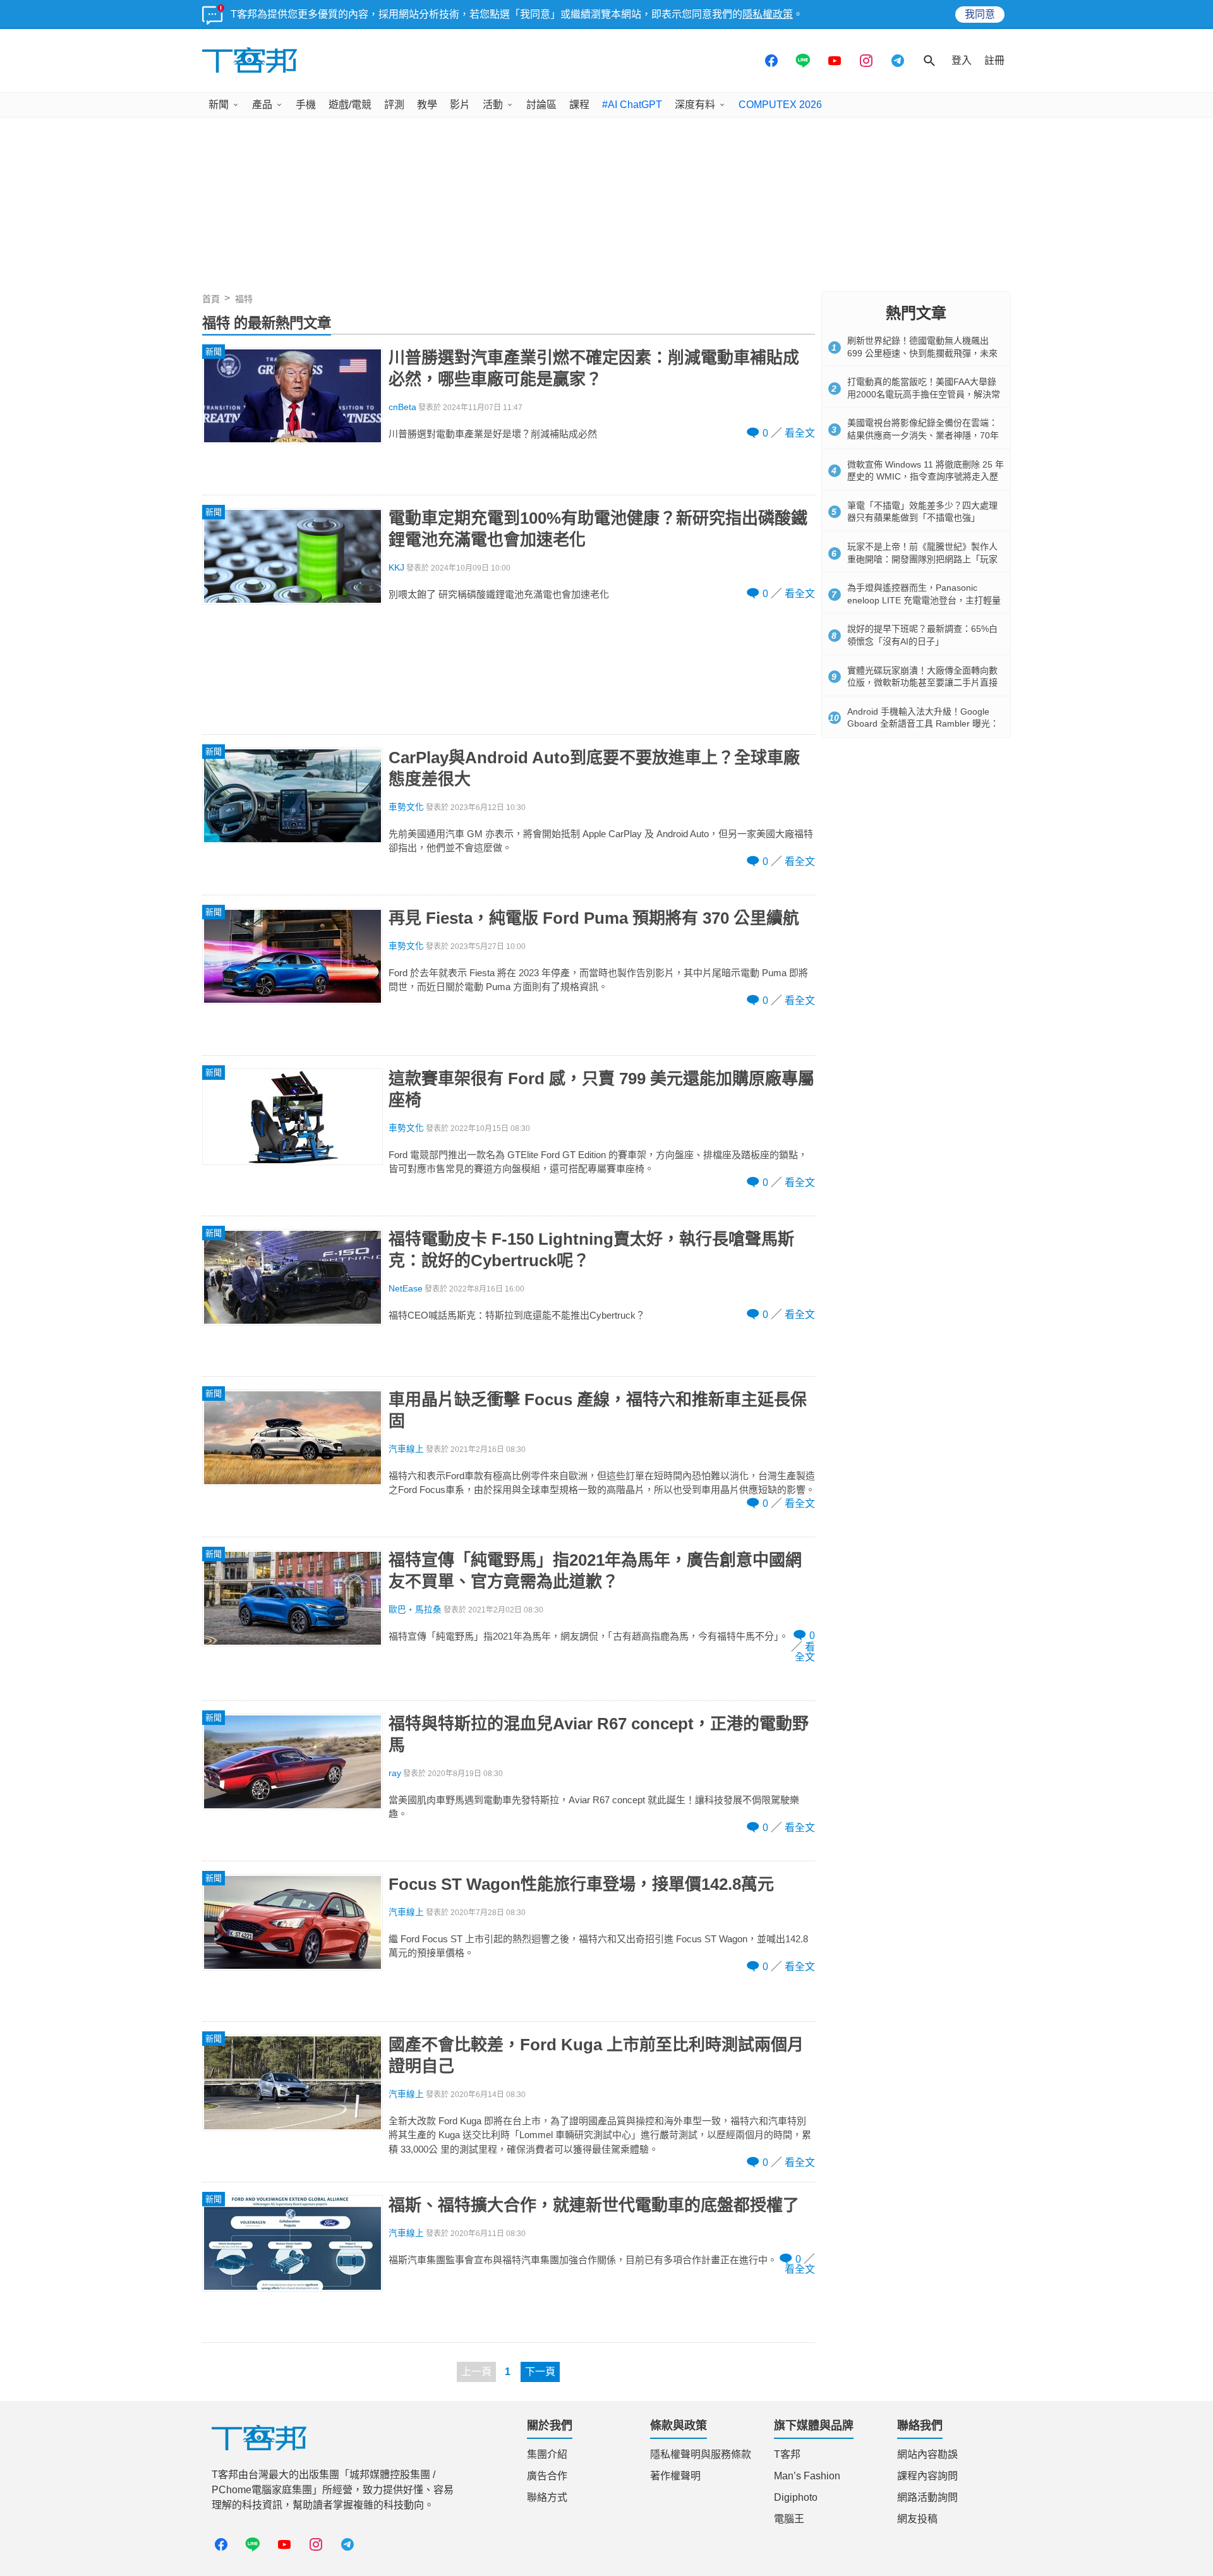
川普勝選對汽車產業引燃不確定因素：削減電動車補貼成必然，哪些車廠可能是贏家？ (594, 368)
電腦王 (789, 2519)
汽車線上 (406, 1449)
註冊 (994, 60)
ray (395, 1773)
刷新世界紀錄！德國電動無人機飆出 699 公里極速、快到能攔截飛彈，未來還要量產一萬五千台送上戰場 (922, 353)
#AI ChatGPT (632, 105)
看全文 (800, 433)
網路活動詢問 (927, 2497)
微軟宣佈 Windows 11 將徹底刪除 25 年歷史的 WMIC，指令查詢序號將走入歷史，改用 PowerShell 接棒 (926, 477)
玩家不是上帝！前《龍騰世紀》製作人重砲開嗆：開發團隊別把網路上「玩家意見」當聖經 (922, 559)
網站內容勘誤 (927, 2454)
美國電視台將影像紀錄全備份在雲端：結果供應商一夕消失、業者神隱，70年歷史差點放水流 (923, 435)
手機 (306, 105)
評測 (394, 105)
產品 (262, 105)
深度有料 (695, 105)
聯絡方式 (547, 2497)
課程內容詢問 (927, 2476)
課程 (579, 105)
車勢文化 (406, 807)
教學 (427, 105)
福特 (244, 299)
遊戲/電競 (350, 105)
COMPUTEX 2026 (780, 105)
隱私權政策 (768, 14)
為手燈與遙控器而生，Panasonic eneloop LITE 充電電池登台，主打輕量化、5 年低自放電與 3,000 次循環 (924, 600)
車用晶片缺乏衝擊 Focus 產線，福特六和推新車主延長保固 (598, 1410)
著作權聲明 (675, 2476)
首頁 (211, 299)
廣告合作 (547, 2476)
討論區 (541, 105)
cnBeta (402, 407)
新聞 (219, 105)
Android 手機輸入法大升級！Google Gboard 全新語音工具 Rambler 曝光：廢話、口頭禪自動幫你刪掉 (923, 724)
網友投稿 (917, 2519)
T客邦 (787, 2454)
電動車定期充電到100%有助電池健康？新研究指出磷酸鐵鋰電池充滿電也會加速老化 (598, 529)
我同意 (980, 14)
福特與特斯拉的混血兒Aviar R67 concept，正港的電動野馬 (599, 1734)
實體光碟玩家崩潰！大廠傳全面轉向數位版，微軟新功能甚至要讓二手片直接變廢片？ (922, 683)
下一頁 (540, 2372)
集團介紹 (547, 2454)
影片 (460, 105)
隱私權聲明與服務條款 (701, 2454)
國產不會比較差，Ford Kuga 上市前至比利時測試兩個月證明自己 (596, 2055)
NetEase (406, 1289)
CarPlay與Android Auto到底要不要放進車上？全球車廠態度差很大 (594, 768)
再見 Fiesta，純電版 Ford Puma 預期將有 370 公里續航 (594, 918)
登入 (962, 60)
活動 (493, 105)
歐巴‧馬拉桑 (415, 1610)
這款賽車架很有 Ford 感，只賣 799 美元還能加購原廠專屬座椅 (601, 1089)
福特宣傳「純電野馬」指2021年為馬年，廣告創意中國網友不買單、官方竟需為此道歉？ (595, 1571)
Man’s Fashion (807, 2476)
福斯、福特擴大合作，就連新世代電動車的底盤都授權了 (594, 2205)
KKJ (396, 568)
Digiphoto (796, 2497)
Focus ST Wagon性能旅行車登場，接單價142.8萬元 (581, 1884)
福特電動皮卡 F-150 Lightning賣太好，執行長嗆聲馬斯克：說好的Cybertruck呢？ (591, 1250)
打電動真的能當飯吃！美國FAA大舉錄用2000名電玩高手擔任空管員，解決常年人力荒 (924, 394)
